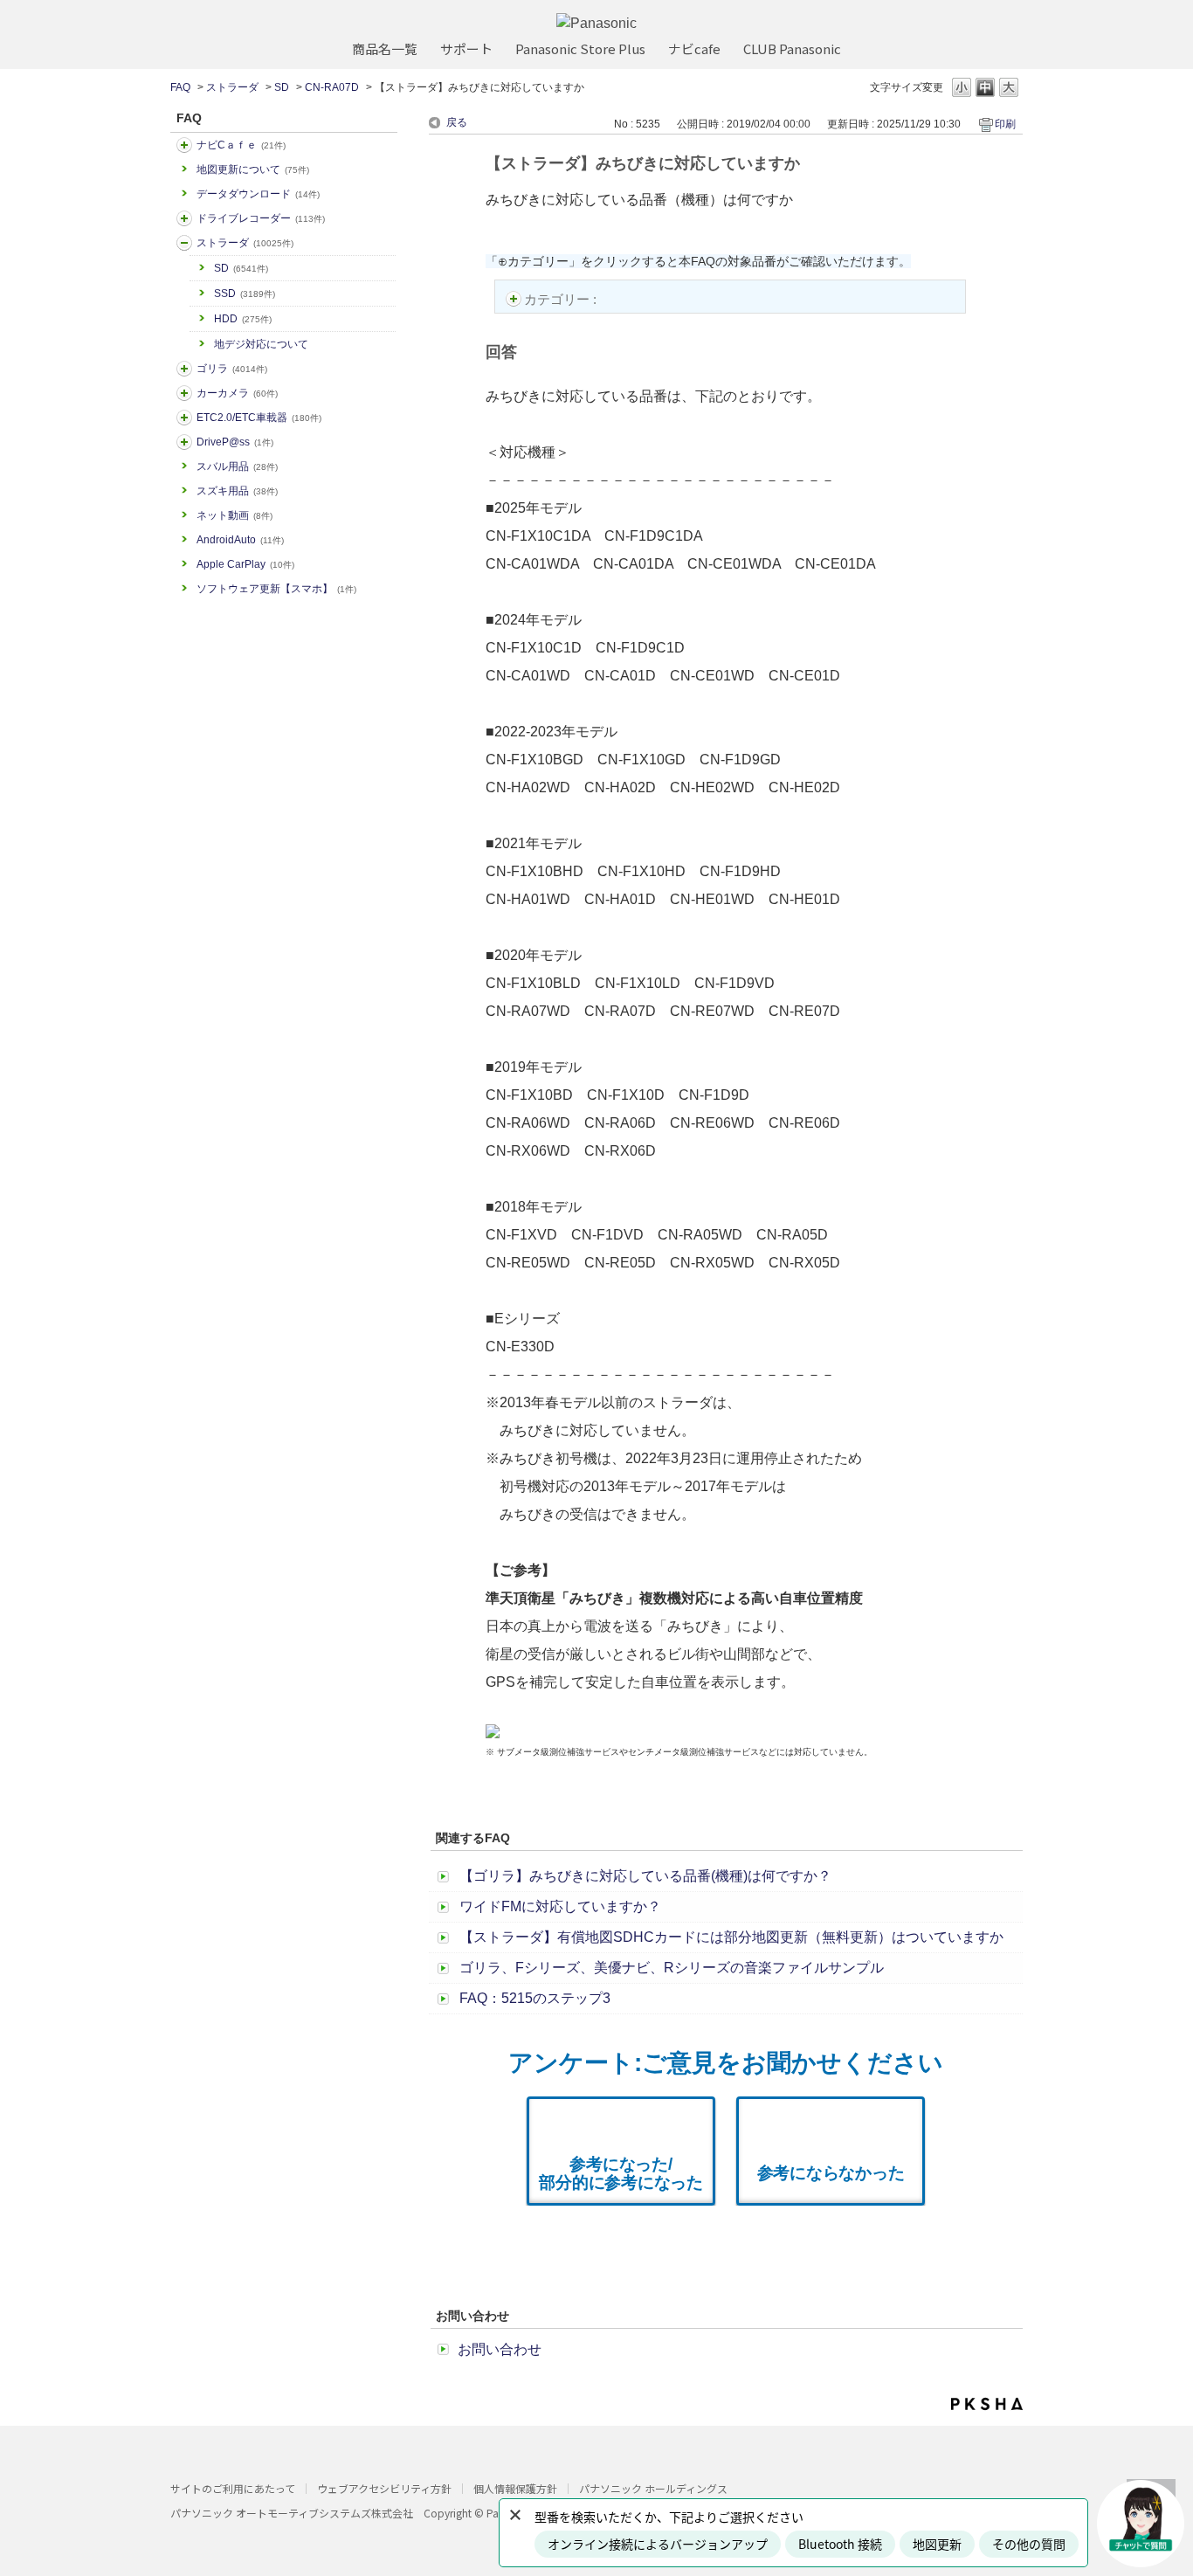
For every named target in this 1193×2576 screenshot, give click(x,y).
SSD (245, 294)
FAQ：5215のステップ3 (535, 1998)
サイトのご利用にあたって (233, 2488)
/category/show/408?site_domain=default (184, 145)
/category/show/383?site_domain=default (184, 369)
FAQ (180, 87)
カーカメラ (237, 393)
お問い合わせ (500, 2349)
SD (282, 87)
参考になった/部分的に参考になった (621, 2173)
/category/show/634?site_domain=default (184, 218)
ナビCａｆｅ (241, 145)
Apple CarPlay (245, 564)
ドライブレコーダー (261, 218)
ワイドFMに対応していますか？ (560, 1906)
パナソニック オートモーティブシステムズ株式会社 (292, 2513)
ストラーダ (232, 87)
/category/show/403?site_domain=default (184, 442)
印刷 (1005, 124)
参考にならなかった (831, 2173)
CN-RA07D (332, 87)
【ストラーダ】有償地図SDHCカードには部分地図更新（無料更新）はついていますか (731, 1937)
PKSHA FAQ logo (987, 2404)
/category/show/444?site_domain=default (184, 418)
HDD (243, 319)
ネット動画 (234, 515)
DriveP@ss (235, 442)
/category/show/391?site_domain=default (184, 243)
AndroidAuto (240, 540)
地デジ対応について (261, 344)
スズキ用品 (237, 491)
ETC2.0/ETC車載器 (259, 418)
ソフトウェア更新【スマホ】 (276, 589)
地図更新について (253, 169)
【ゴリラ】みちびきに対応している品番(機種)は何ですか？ (645, 1876)
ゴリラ (232, 369)
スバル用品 (237, 466)
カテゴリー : (562, 299)
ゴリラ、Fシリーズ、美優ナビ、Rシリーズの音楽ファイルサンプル (672, 1968)
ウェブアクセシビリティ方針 (384, 2488)
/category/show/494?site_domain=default (184, 393)
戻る (457, 122)
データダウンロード (258, 194)
